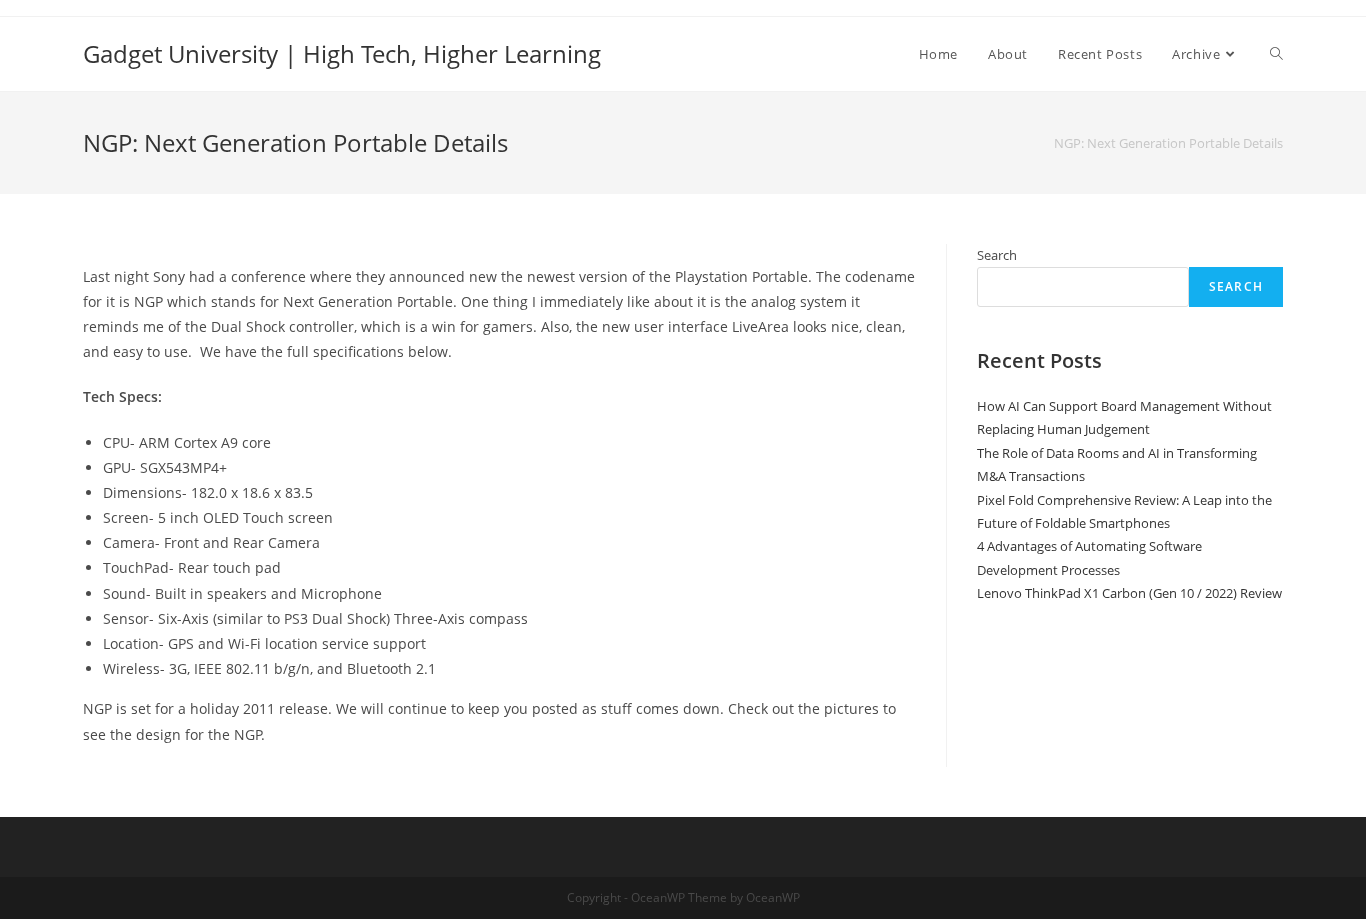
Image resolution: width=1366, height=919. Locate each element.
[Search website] (1276, 54)
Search (997, 255)
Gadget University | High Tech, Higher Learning (342, 53)
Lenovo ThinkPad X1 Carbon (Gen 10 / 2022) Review (1129, 593)
